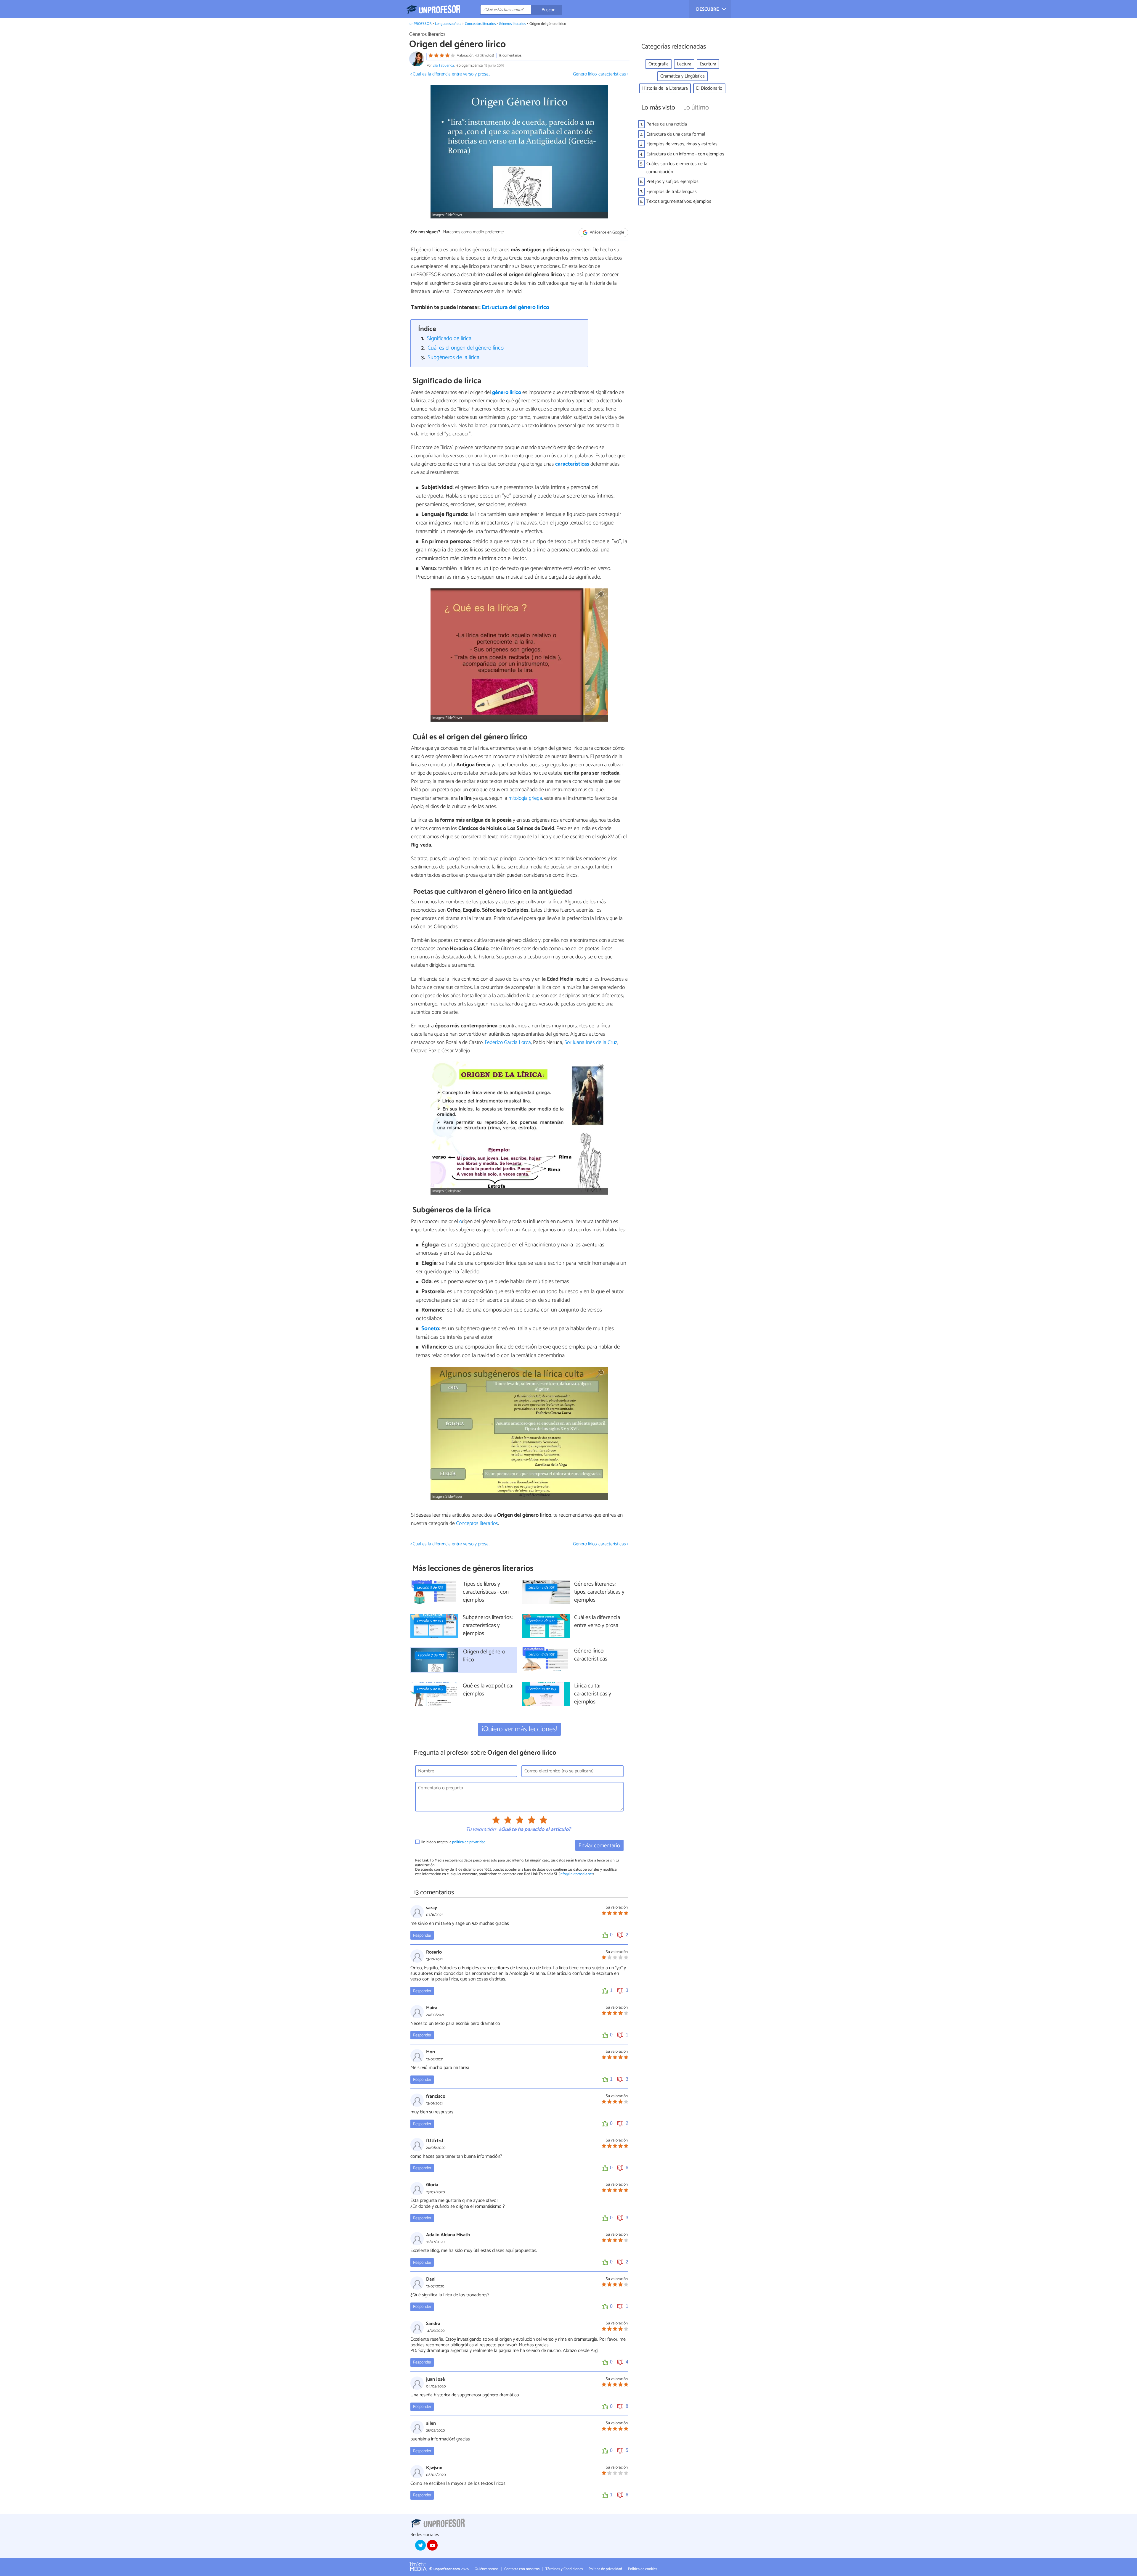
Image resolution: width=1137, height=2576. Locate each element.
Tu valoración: (481, 1830)
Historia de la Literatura (665, 88)
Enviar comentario (599, 1846)
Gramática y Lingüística (682, 76)
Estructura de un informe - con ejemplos (685, 154)
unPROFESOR (421, 24)
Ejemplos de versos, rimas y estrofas (682, 144)
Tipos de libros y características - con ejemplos (486, 1592)
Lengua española (448, 24)
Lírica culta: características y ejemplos (593, 1694)
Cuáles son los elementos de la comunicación (677, 168)
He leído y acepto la (453, 1842)
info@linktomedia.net (576, 1874)
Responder (422, 1935)
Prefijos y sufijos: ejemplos (672, 182)
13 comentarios (510, 55)
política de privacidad (469, 1842)
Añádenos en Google (607, 233)
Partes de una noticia (667, 124)
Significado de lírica (449, 338)
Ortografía (659, 64)
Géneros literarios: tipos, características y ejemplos (599, 1592)
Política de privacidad (605, 2569)
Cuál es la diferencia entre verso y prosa (597, 1622)
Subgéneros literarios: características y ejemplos (488, 1626)
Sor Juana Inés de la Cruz (591, 1042)
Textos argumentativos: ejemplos (679, 201)
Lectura (684, 64)
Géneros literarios (512, 24)
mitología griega (525, 798)
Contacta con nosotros (522, 2569)
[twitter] (420, 2545)
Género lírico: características (591, 1655)
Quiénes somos (486, 2569)
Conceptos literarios (480, 24)
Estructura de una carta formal (676, 134)
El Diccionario (709, 88)
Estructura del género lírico (515, 307)
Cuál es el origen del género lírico (466, 348)
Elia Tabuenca (443, 66)
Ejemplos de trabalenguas (672, 192)
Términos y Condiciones (564, 2569)
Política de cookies (643, 2569)
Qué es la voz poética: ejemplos (488, 1690)
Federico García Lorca (508, 1042)
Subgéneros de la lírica (453, 357)
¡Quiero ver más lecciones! (519, 1729)
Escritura (708, 64)
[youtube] (432, 2545)
